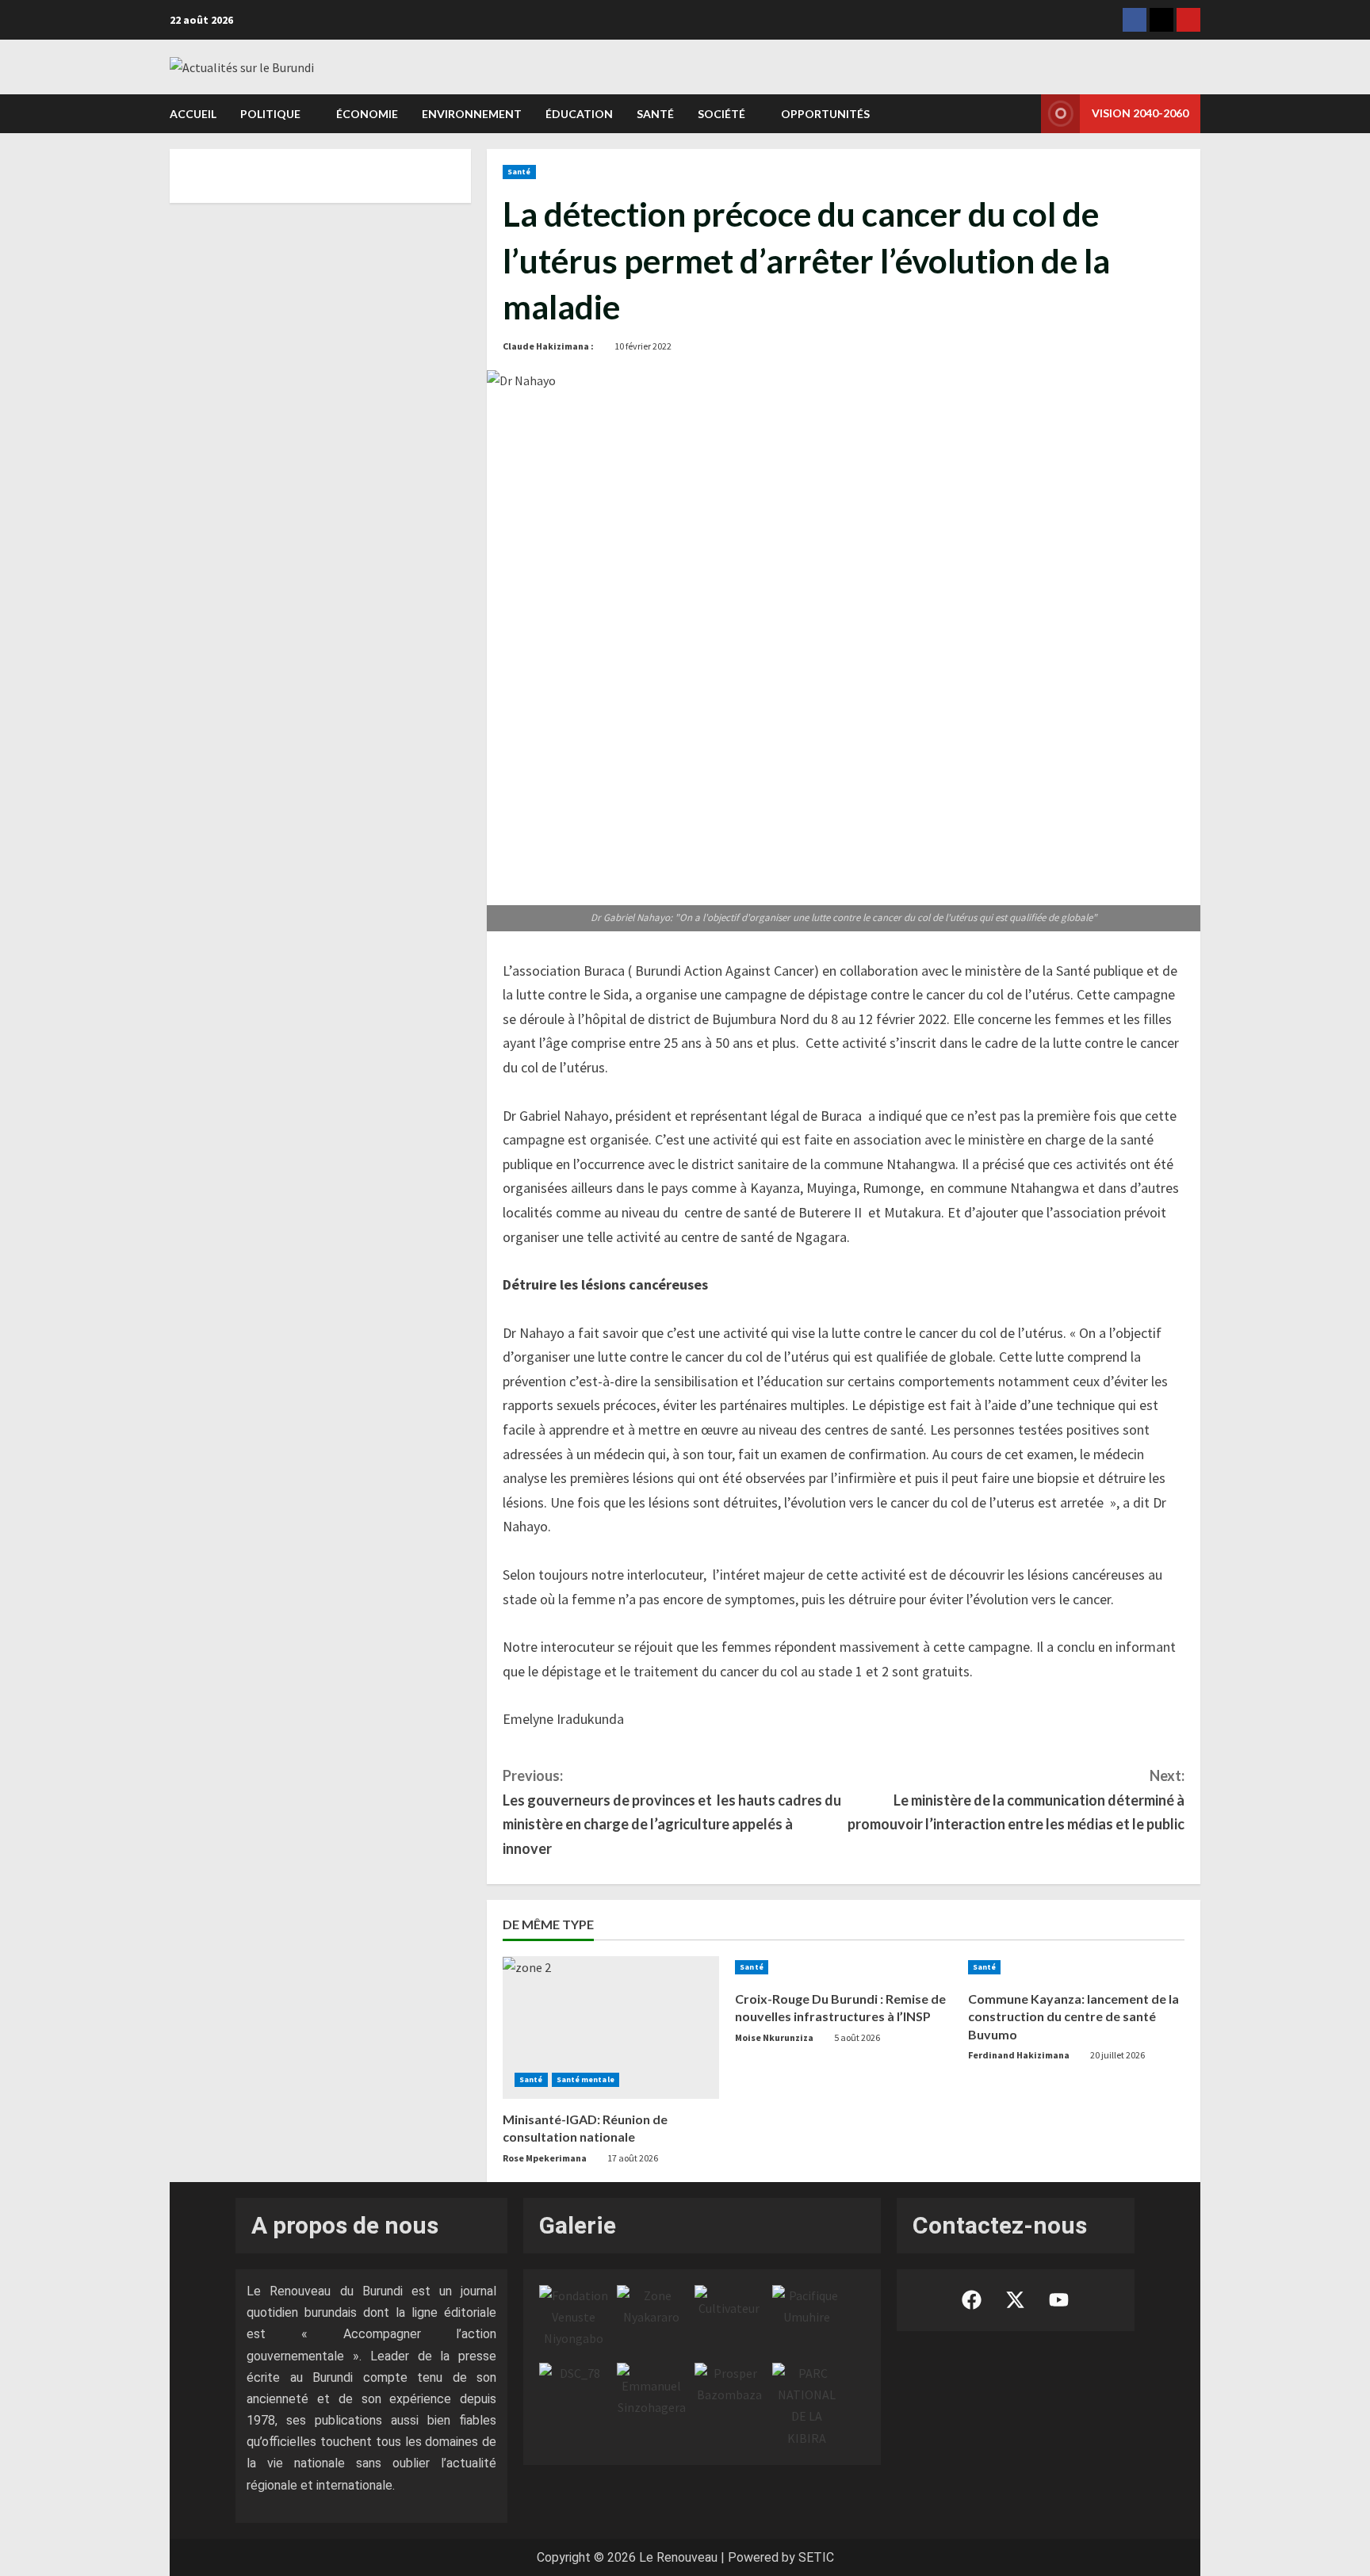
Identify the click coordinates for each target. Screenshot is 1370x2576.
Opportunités (825, 114)
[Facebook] (1135, 20)
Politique (270, 114)
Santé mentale (586, 2079)
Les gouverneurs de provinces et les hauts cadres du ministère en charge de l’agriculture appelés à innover (672, 1812)
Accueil (193, 114)
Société (721, 114)
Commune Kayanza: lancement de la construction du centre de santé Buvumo (1073, 2016)
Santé (655, 114)
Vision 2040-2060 (1140, 113)
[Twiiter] (1161, 20)
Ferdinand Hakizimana (1019, 2055)
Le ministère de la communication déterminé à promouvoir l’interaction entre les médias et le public (1016, 1800)
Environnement (472, 114)
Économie (367, 114)
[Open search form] (1024, 113)
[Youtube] (1188, 20)
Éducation (579, 114)
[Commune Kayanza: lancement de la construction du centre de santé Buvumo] (1076, 1967)
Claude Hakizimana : (548, 346)
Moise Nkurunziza (774, 2037)
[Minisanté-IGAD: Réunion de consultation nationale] (611, 2028)
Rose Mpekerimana (545, 2158)
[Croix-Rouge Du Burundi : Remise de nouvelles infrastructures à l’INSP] (843, 1967)
